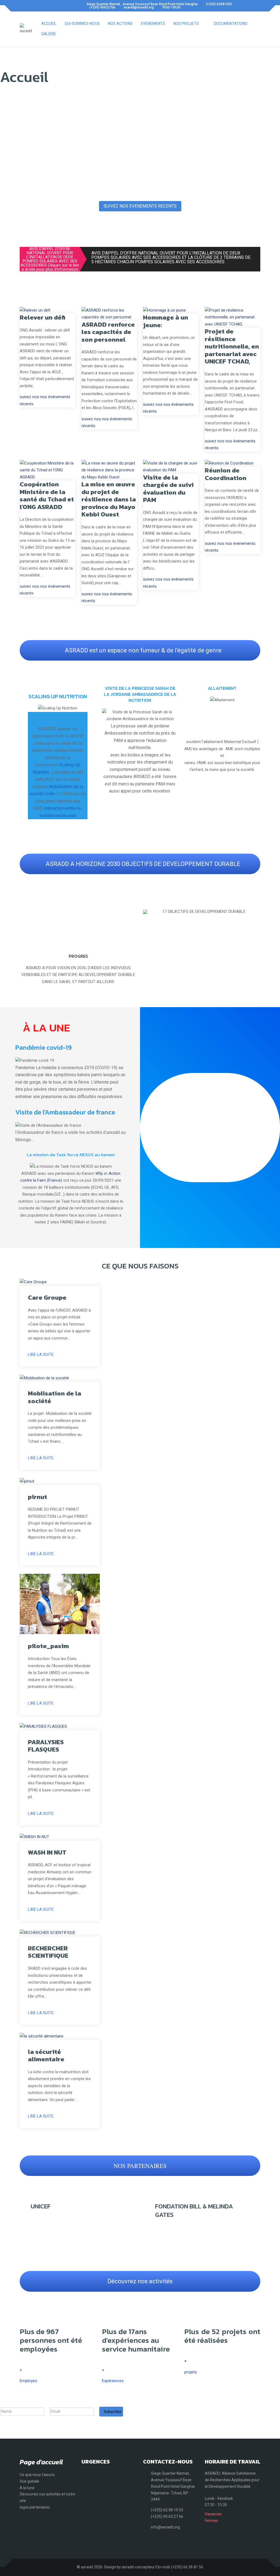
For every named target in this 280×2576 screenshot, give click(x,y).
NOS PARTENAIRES (140, 2166)
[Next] (255, 912)
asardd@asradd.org (139, 7)
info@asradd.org (165, 2527)
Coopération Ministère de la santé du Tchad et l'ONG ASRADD (47, 496)
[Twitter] (33, 6)
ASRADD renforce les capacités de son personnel (108, 332)
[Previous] (148, 912)
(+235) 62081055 (219, 4)
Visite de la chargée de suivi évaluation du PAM (168, 489)
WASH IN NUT (47, 1852)
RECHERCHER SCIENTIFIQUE (48, 1952)
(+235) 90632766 (102, 7)
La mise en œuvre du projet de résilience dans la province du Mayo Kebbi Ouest (109, 499)
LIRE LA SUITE (41, 1354)
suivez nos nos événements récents (45, 400)
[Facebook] (21, 6)
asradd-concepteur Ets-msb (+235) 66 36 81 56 (162, 2567)
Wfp (99, 1173)
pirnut (37, 1497)
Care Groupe (47, 1297)
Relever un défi (43, 317)
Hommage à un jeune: (166, 321)
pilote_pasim (48, 1646)
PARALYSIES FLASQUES (46, 1746)
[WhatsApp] (44, 6)
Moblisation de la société (55, 1397)
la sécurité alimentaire (46, 2056)
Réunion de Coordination (226, 474)
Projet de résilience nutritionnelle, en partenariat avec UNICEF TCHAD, (232, 346)
